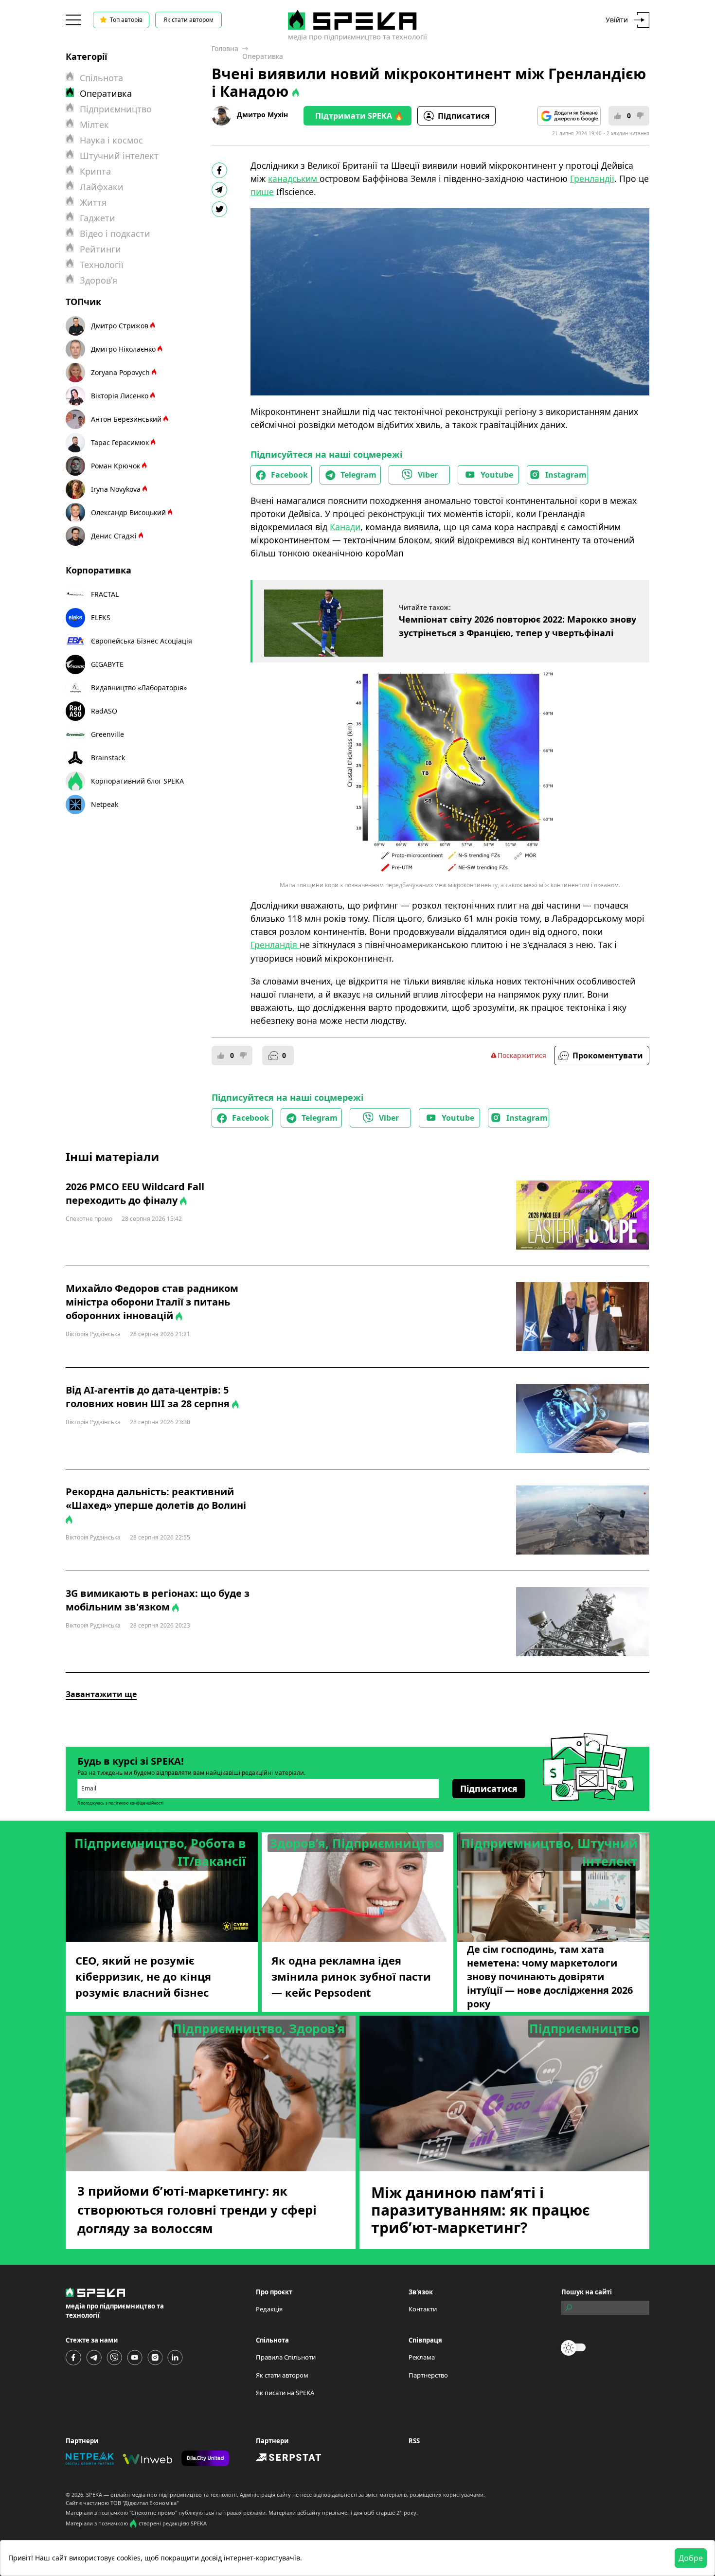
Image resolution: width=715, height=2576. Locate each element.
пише (262, 192)
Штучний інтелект (119, 156)
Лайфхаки (102, 187)
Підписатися (464, 116)
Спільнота (101, 78)
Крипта (95, 171)
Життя (93, 202)
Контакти (423, 2309)
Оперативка (263, 56)
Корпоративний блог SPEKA (137, 781)
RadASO (104, 711)
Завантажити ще (101, 1694)
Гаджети (98, 218)
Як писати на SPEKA (285, 2393)
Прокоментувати (608, 1055)
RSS (414, 2441)
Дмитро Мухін (262, 115)
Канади (345, 527)
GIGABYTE (107, 664)
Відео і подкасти (115, 233)
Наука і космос (111, 140)
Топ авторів (126, 20)
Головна (225, 48)
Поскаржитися (522, 1055)
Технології (102, 265)
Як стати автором (188, 20)
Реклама (422, 2357)
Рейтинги (100, 249)
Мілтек (94, 125)
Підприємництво (116, 109)
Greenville (107, 734)
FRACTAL (105, 594)
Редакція (269, 2309)
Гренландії (592, 179)
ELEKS (101, 617)
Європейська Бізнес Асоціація (142, 641)
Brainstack (108, 758)
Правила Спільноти (286, 2357)
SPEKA (94, 2495)
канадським (294, 179)
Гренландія (275, 945)
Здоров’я (98, 280)
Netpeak (105, 804)
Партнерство (428, 2375)
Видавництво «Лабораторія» (139, 688)
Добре (691, 2558)
